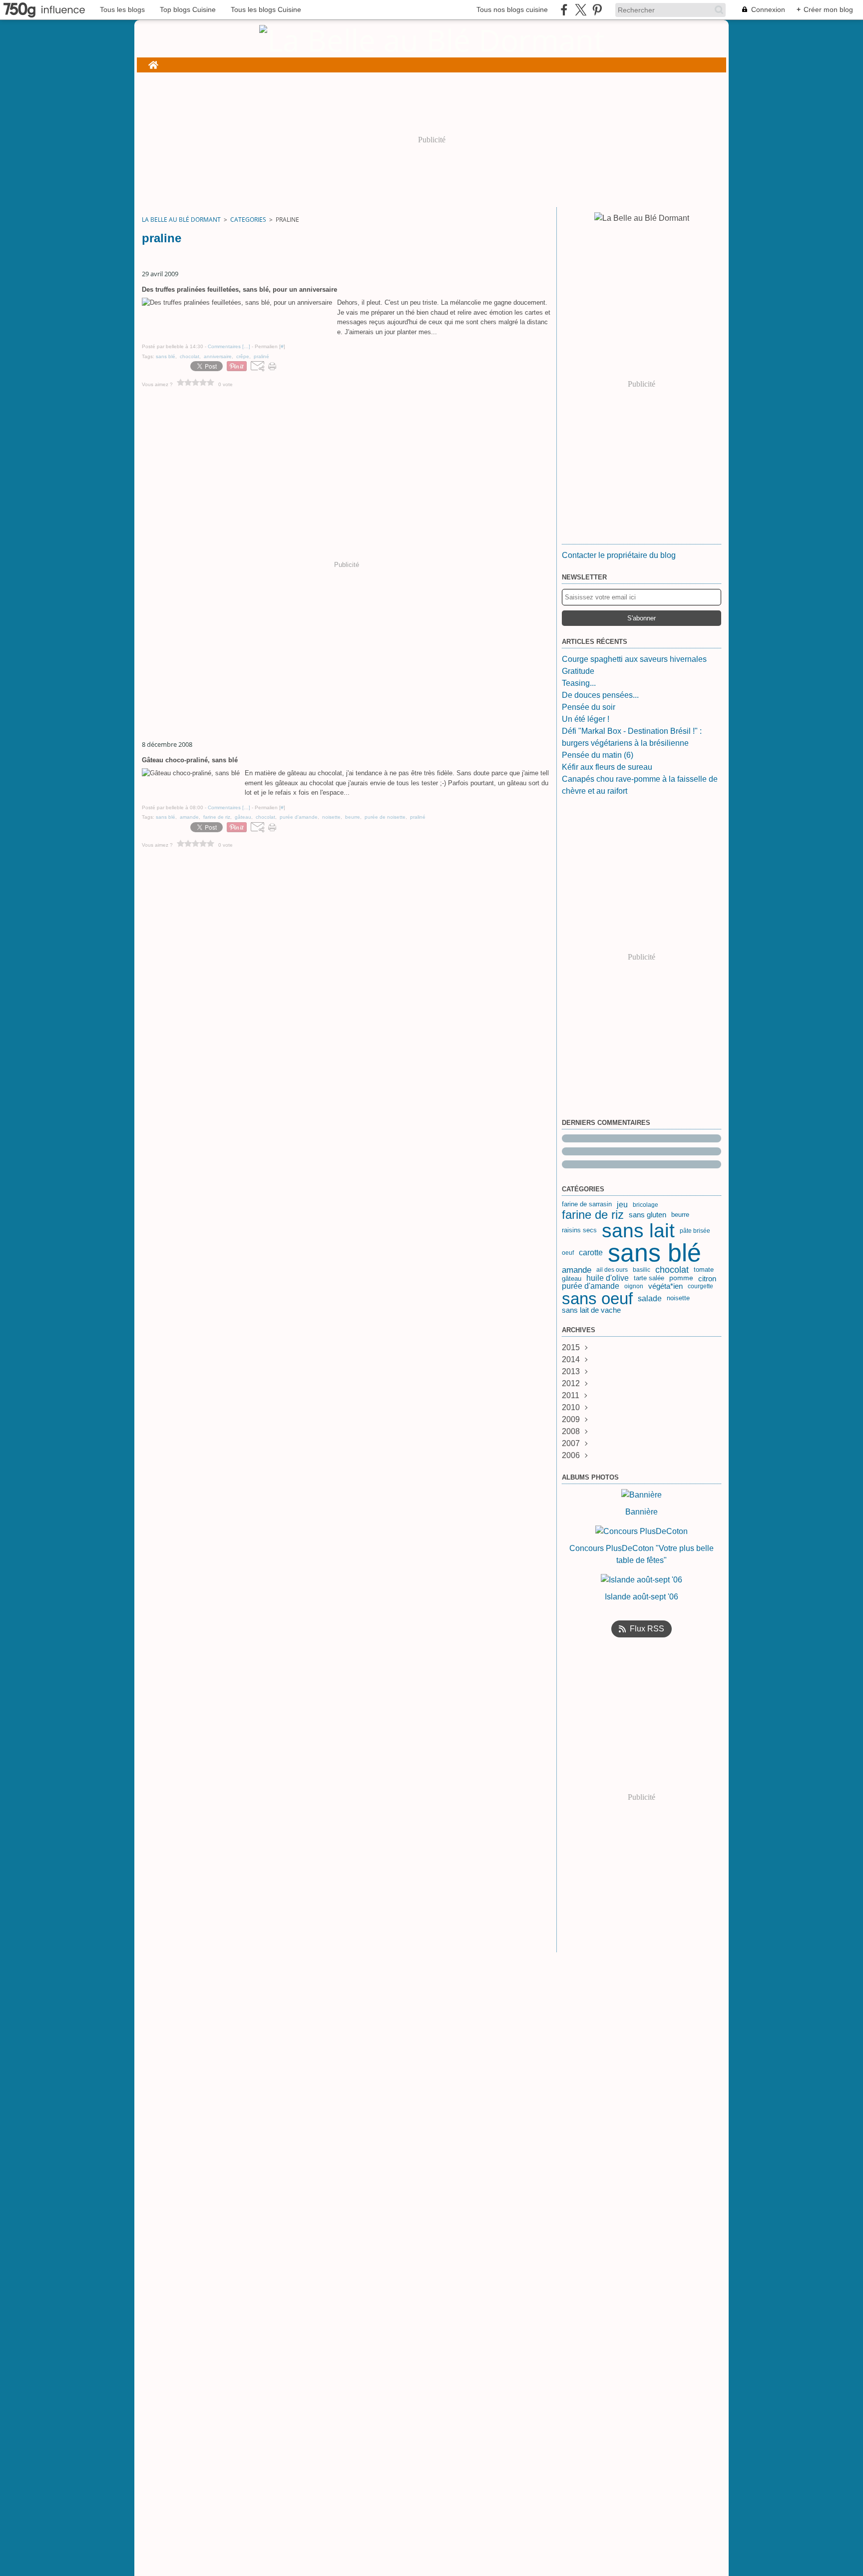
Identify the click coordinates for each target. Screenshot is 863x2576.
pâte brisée (695, 1231)
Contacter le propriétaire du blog (619, 555)
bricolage (646, 1205)
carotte (591, 1253)
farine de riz (593, 1215)
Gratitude (578, 671)
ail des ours (612, 1270)
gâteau (572, 1279)
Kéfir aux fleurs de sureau (607, 767)
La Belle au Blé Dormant (181, 220)
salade (650, 1298)
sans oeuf (597, 1298)
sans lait (638, 1231)
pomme (681, 1278)
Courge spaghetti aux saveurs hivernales (634, 659)
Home (153, 62)
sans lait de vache (591, 1310)
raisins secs (579, 1231)
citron (707, 1279)
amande (577, 1270)
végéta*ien (665, 1286)
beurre (680, 1215)
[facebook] (564, 10)
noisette (678, 1298)
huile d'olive (608, 1278)
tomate (704, 1270)
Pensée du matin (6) (598, 755)
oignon (634, 1286)
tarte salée (649, 1279)
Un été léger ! (586, 719)
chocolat (672, 1270)
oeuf (568, 1253)
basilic (642, 1270)
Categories (248, 220)
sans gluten (647, 1215)
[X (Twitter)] (581, 10)
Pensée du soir (589, 707)
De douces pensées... (600, 695)
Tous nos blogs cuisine (512, 9)
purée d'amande (591, 1286)
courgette (700, 1286)
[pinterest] (597, 10)
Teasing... (579, 683)
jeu (622, 1205)
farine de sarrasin (587, 1205)
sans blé (654, 1253)
